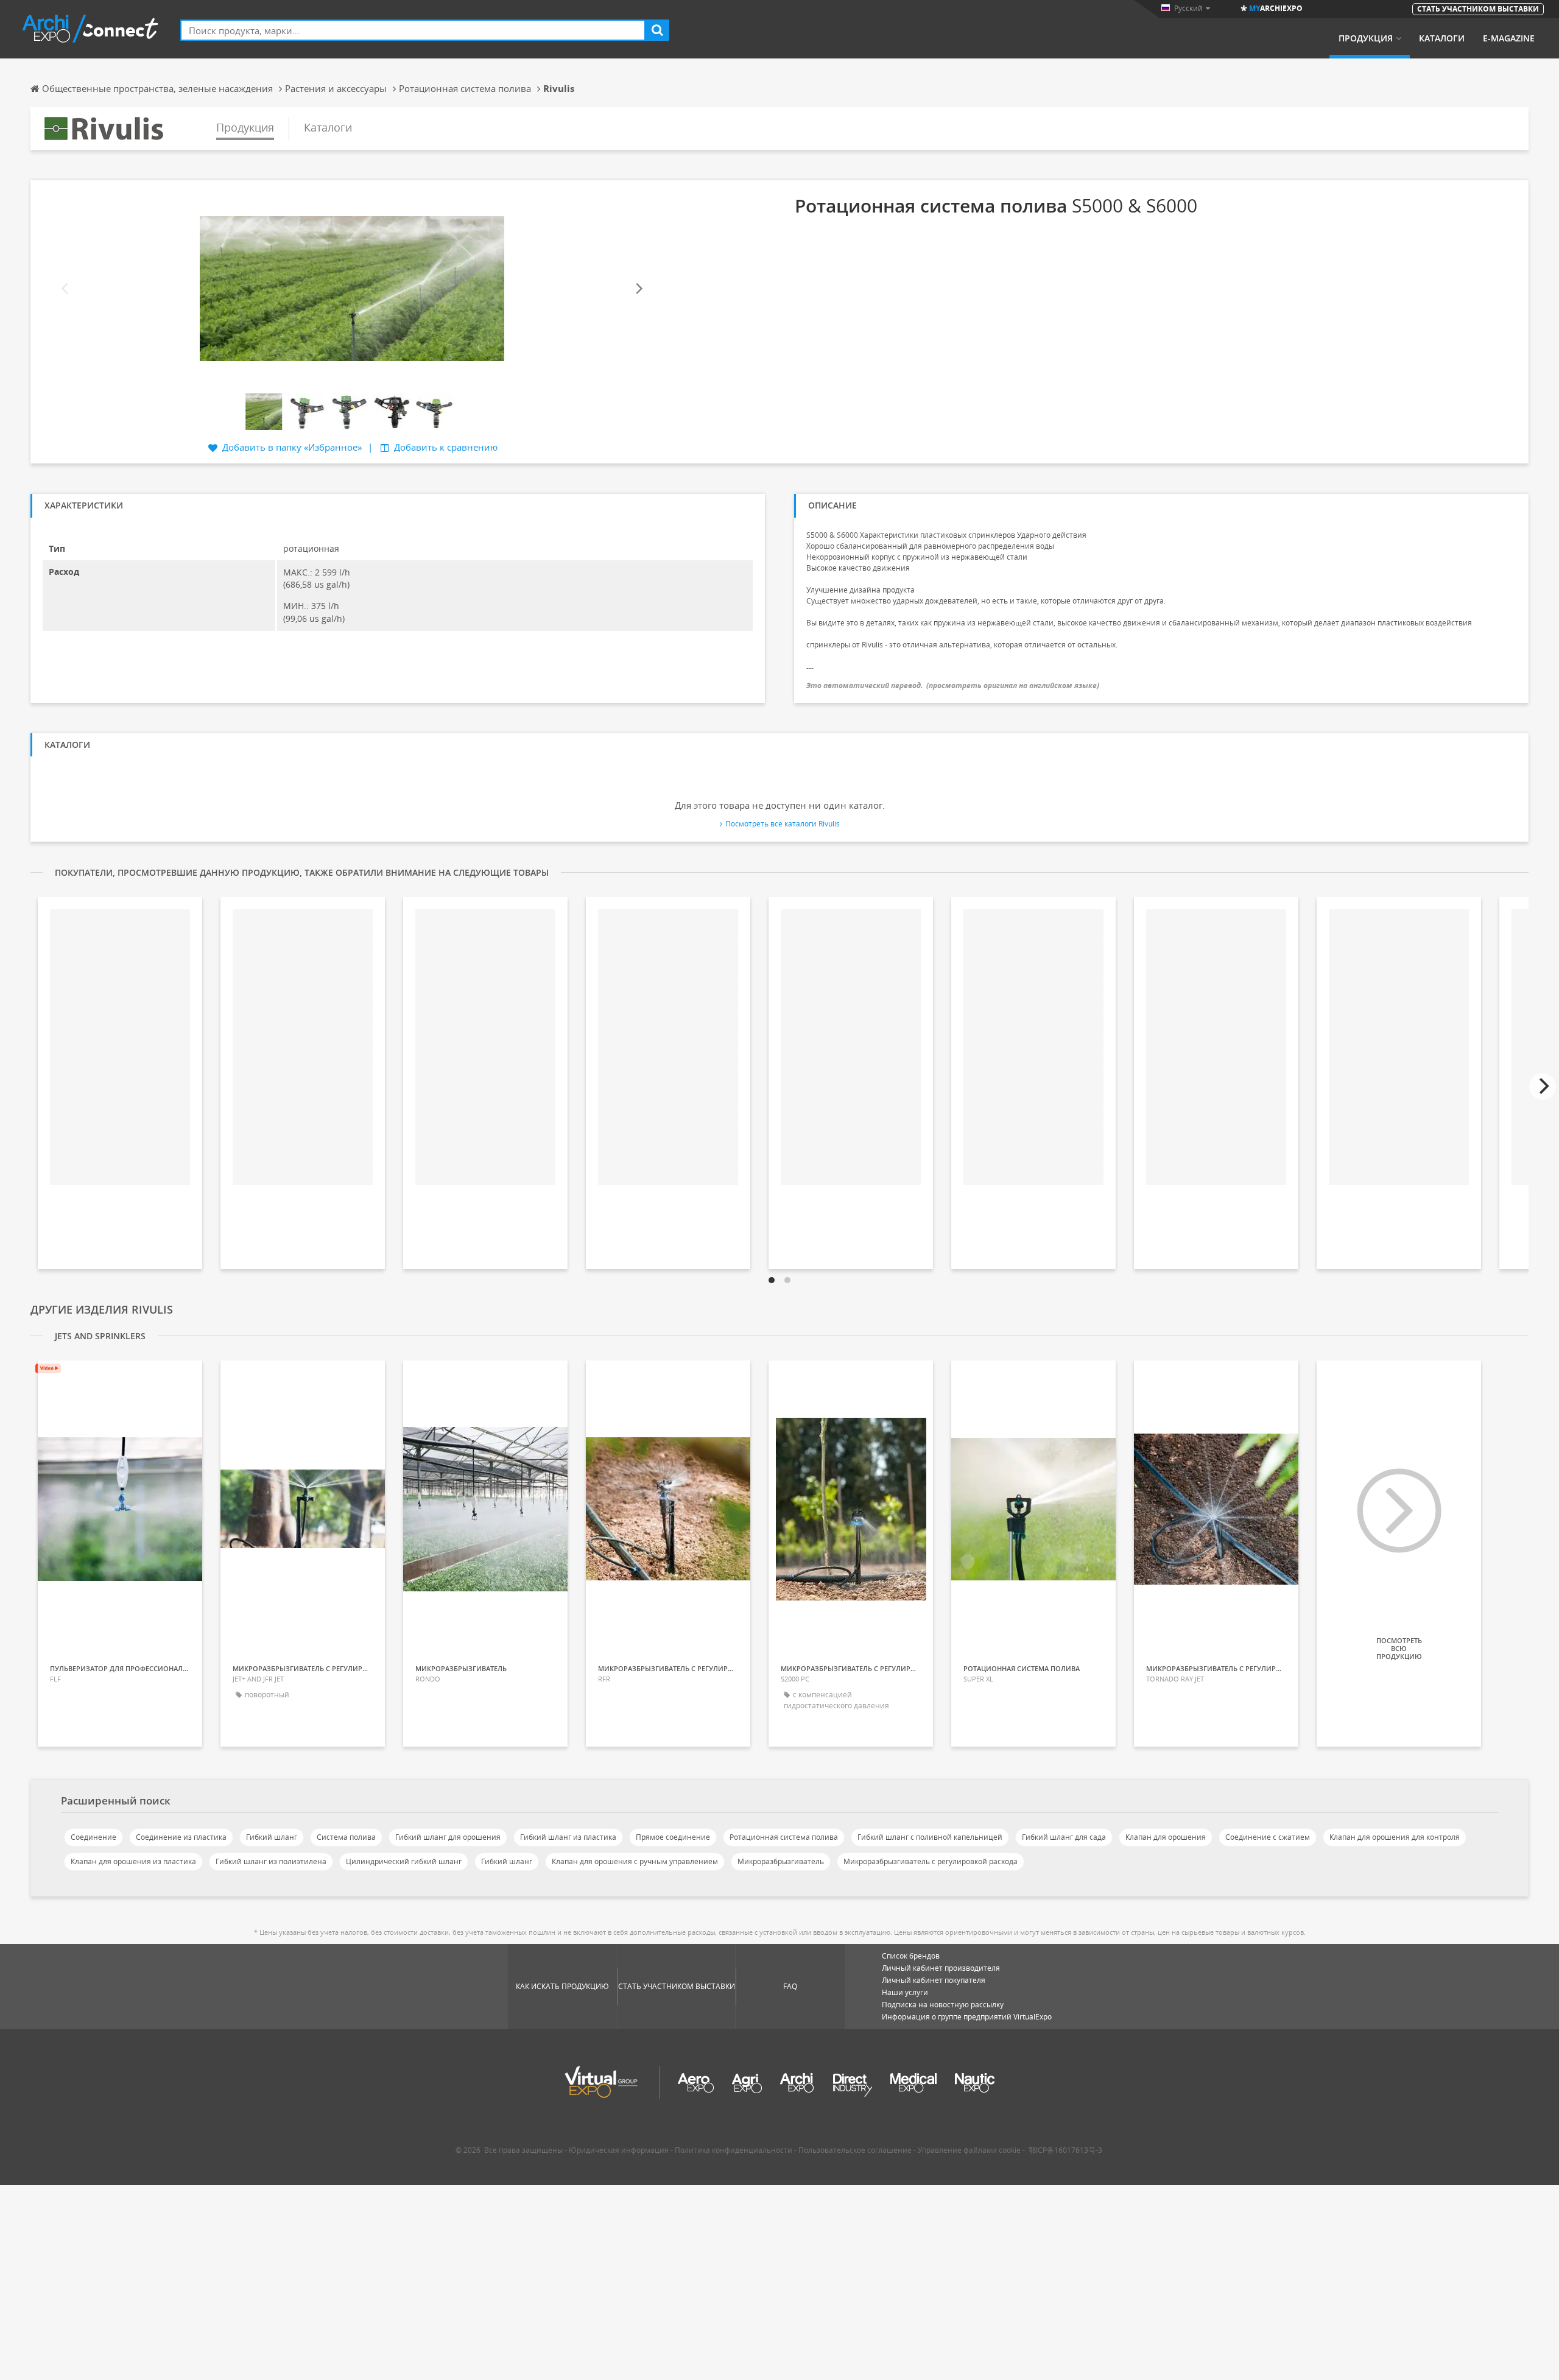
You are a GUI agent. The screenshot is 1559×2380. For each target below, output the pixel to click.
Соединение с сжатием (1268, 1837)
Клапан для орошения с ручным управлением (635, 1861)
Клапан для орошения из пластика (133, 1861)
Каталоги (1442, 38)
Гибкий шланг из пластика (568, 1837)
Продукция (1366, 38)
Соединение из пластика (181, 1837)
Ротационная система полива (784, 1837)
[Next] (638, 288)
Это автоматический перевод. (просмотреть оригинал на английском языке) (953, 685)
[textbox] (413, 30)
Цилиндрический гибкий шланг (404, 1861)
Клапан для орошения (1166, 1837)
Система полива (346, 1837)
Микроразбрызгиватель (781, 1861)
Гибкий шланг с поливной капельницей (930, 1837)
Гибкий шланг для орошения (448, 1837)
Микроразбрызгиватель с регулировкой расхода (931, 1861)
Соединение (93, 1837)
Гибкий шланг (272, 1837)
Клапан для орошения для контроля (1395, 1837)
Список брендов (911, 1956)
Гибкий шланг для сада (1064, 1837)
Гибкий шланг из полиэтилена (271, 1861)
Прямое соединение (673, 1837)
